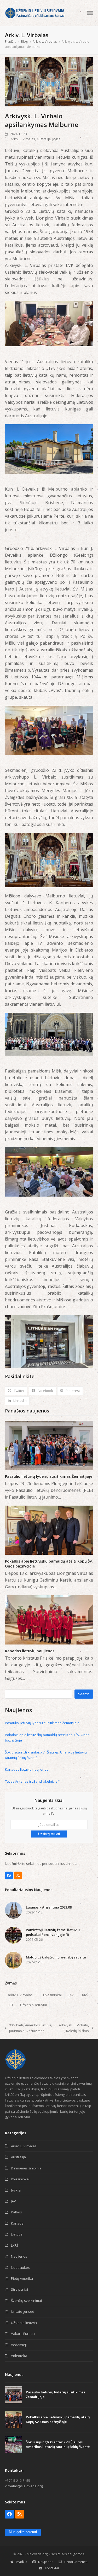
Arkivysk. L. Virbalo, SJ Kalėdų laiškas (74, 2028)
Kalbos (16, 2212)
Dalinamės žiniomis (26, 2168)
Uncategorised (23, 2311)
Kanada (17, 2223)
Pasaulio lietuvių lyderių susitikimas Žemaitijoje (49, 1476)
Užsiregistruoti (49, 1834)
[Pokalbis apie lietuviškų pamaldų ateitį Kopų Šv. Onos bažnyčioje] (49, 1530)
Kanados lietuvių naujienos (30, 1651)
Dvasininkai (52, 1995)
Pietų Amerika (22, 2278)
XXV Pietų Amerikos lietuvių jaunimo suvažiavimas (29, 2028)
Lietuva (17, 2234)
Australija (44, 139)
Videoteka (19, 2356)
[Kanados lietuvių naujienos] (49, 1620)
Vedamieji (19, 2345)
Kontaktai (52, 2568)
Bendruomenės (76, 2562)
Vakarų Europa (23, 2334)
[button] (90, 13)
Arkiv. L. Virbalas (23, 139)
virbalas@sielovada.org (24, 2486)
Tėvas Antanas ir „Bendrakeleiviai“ (32, 1781)
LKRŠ (84, 1995)
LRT (11, 2005)
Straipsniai (19, 2289)
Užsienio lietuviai (33, 2005)
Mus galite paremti (23, 2532)
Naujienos (19, 2256)
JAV (71, 1995)
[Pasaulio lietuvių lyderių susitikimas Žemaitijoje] (49, 1445)
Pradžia (22, 2562)
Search (84, 1694)
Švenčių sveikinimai (26, 2301)
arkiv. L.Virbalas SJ (22, 1995)
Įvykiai (57, 139)
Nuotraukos (20, 2267)
